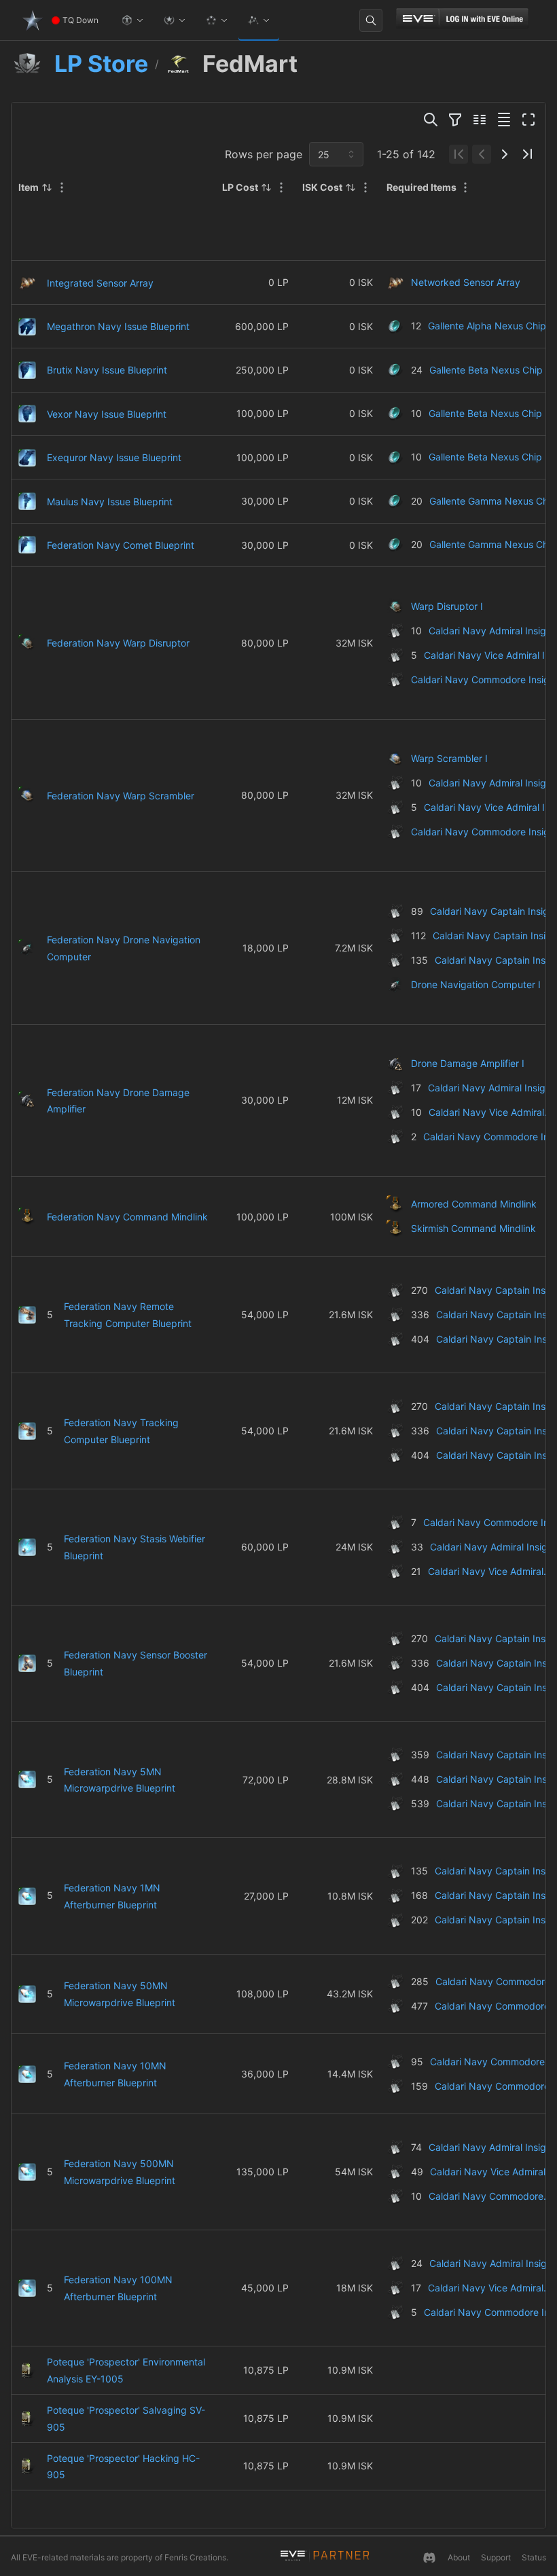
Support (496, 2557)
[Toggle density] (504, 120)
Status (534, 2557)
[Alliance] (217, 20)
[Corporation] (175, 20)
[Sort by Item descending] (47, 187)
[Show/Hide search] (431, 120)
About (459, 2557)
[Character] (132, 20)
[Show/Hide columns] (480, 120)
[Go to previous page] (482, 154)
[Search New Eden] (371, 20)
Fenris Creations (195, 2557)
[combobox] (336, 154)
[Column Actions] (62, 187)
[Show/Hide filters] (455, 120)
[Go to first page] (459, 154)
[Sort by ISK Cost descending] (351, 187)
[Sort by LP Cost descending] (266, 187)
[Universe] (259, 20)
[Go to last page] (528, 154)
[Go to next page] (505, 154)
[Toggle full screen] (528, 120)
